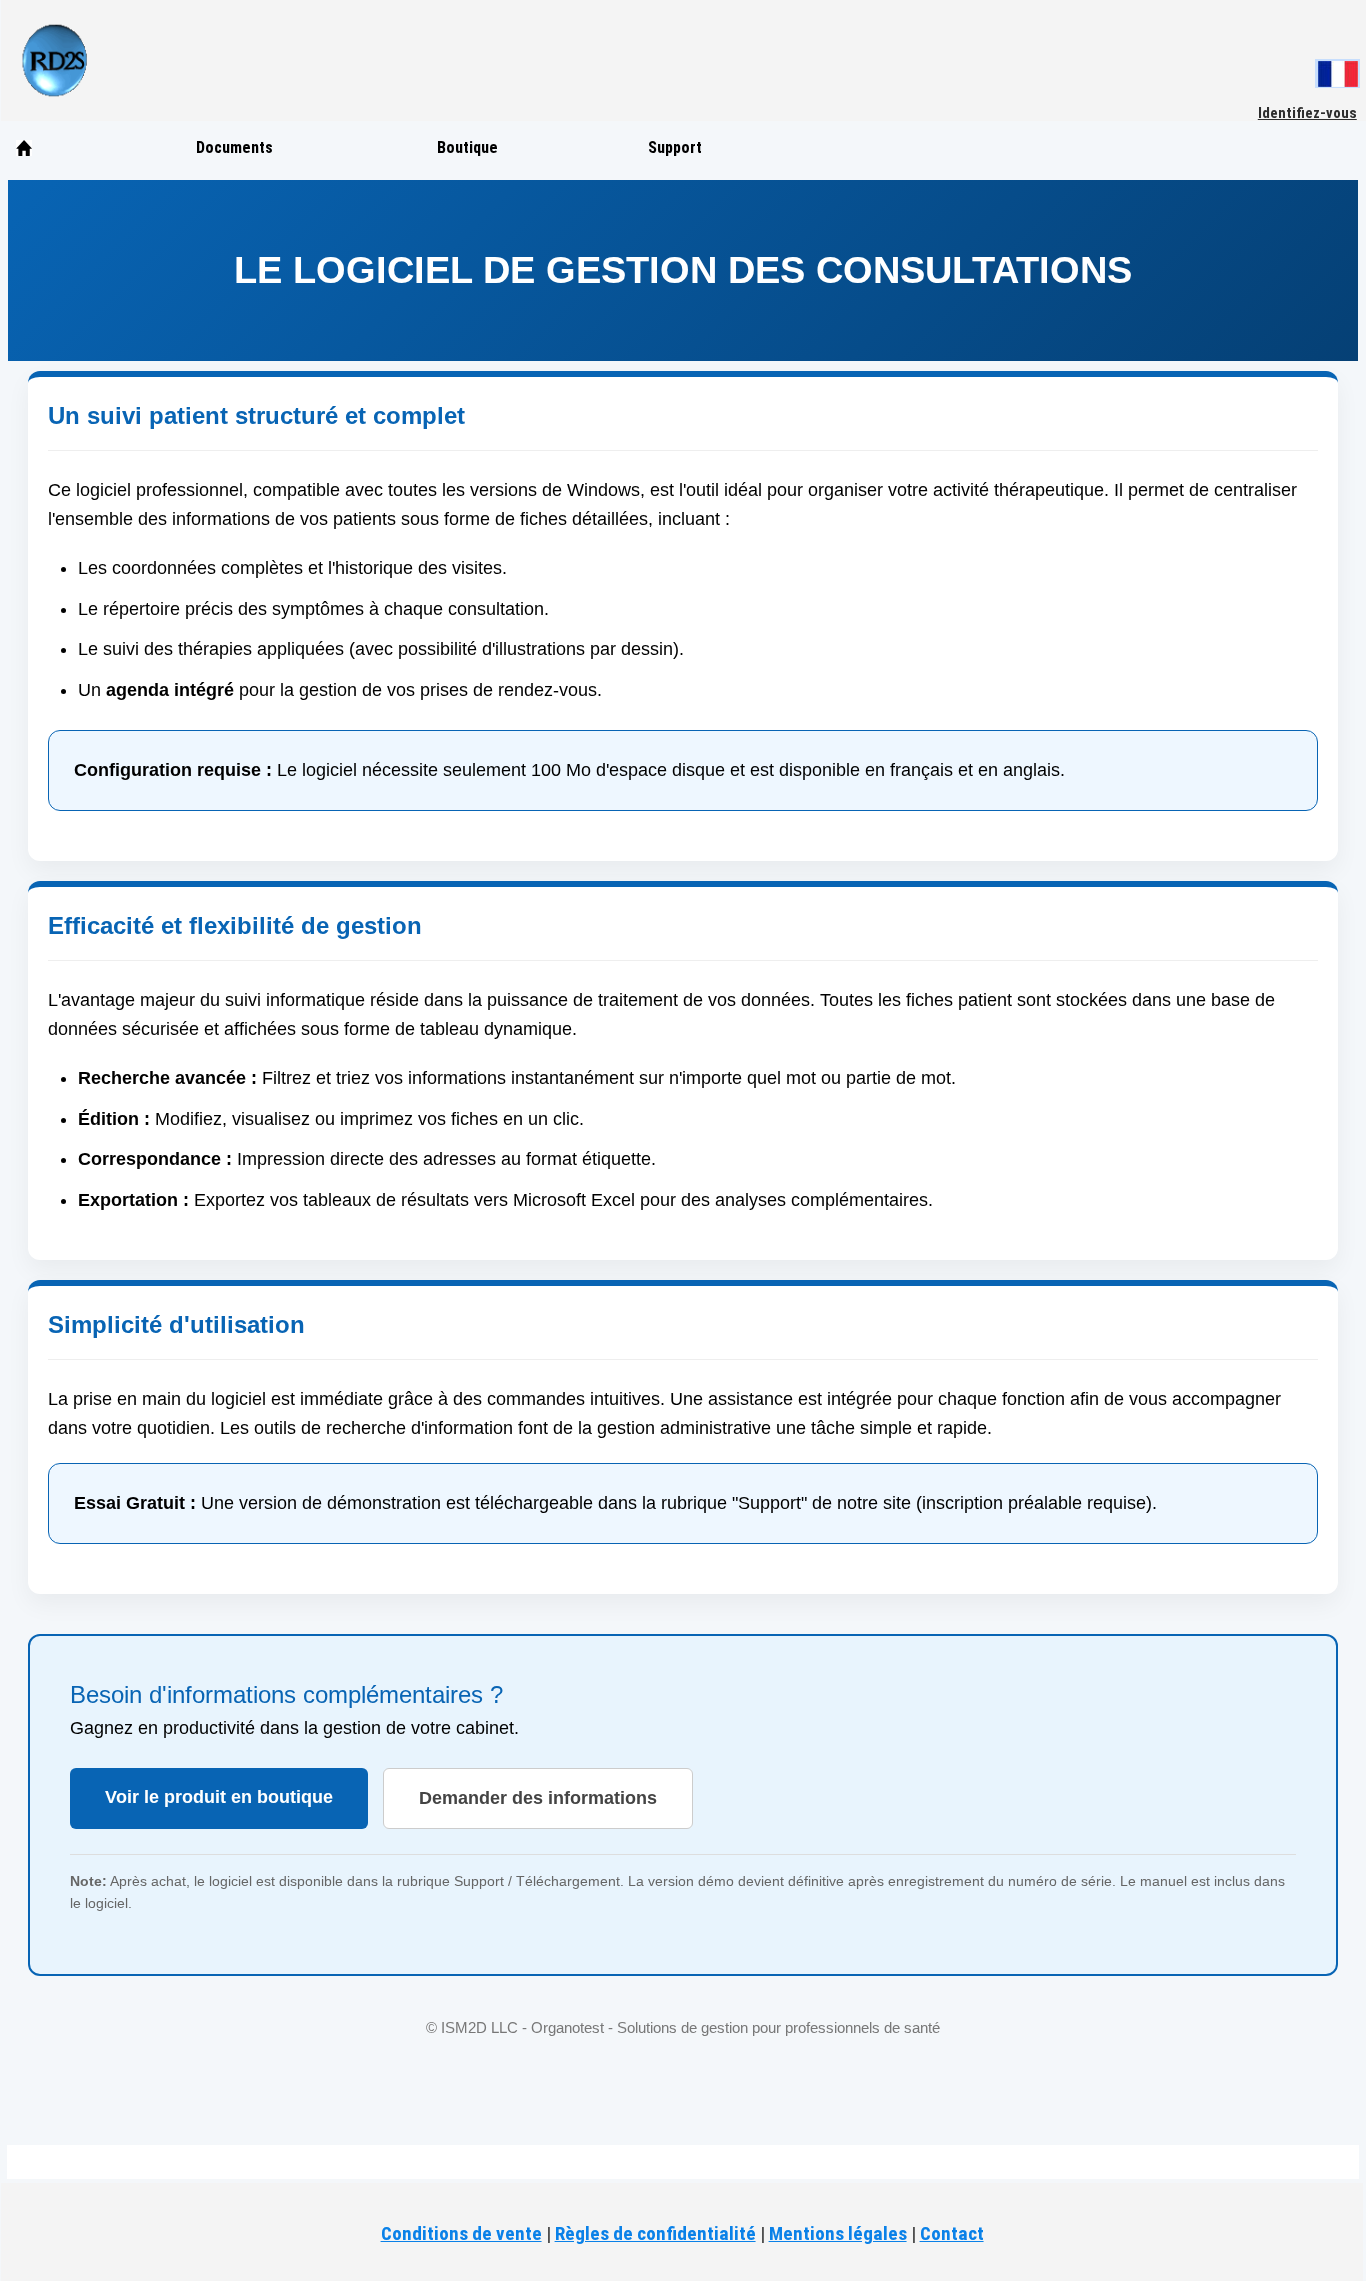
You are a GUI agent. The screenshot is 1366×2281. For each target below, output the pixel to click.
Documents (234, 147)
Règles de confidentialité (655, 2233)
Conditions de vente (461, 2233)
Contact (952, 2233)
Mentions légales (838, 2233)
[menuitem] (58, 148)
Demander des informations (538, 1798)
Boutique (467, 147)
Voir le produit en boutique (219, 1797)
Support (675, 147)
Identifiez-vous (1307, 113)
